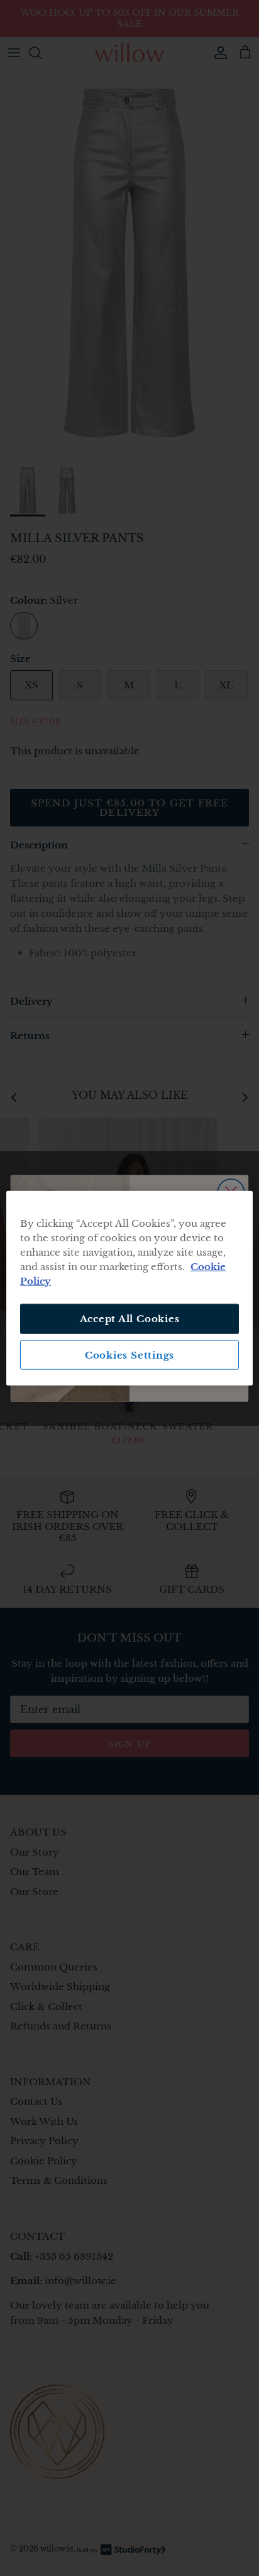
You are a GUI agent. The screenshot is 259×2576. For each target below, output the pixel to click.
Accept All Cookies (130, 1319)
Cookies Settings (129, 1355)
